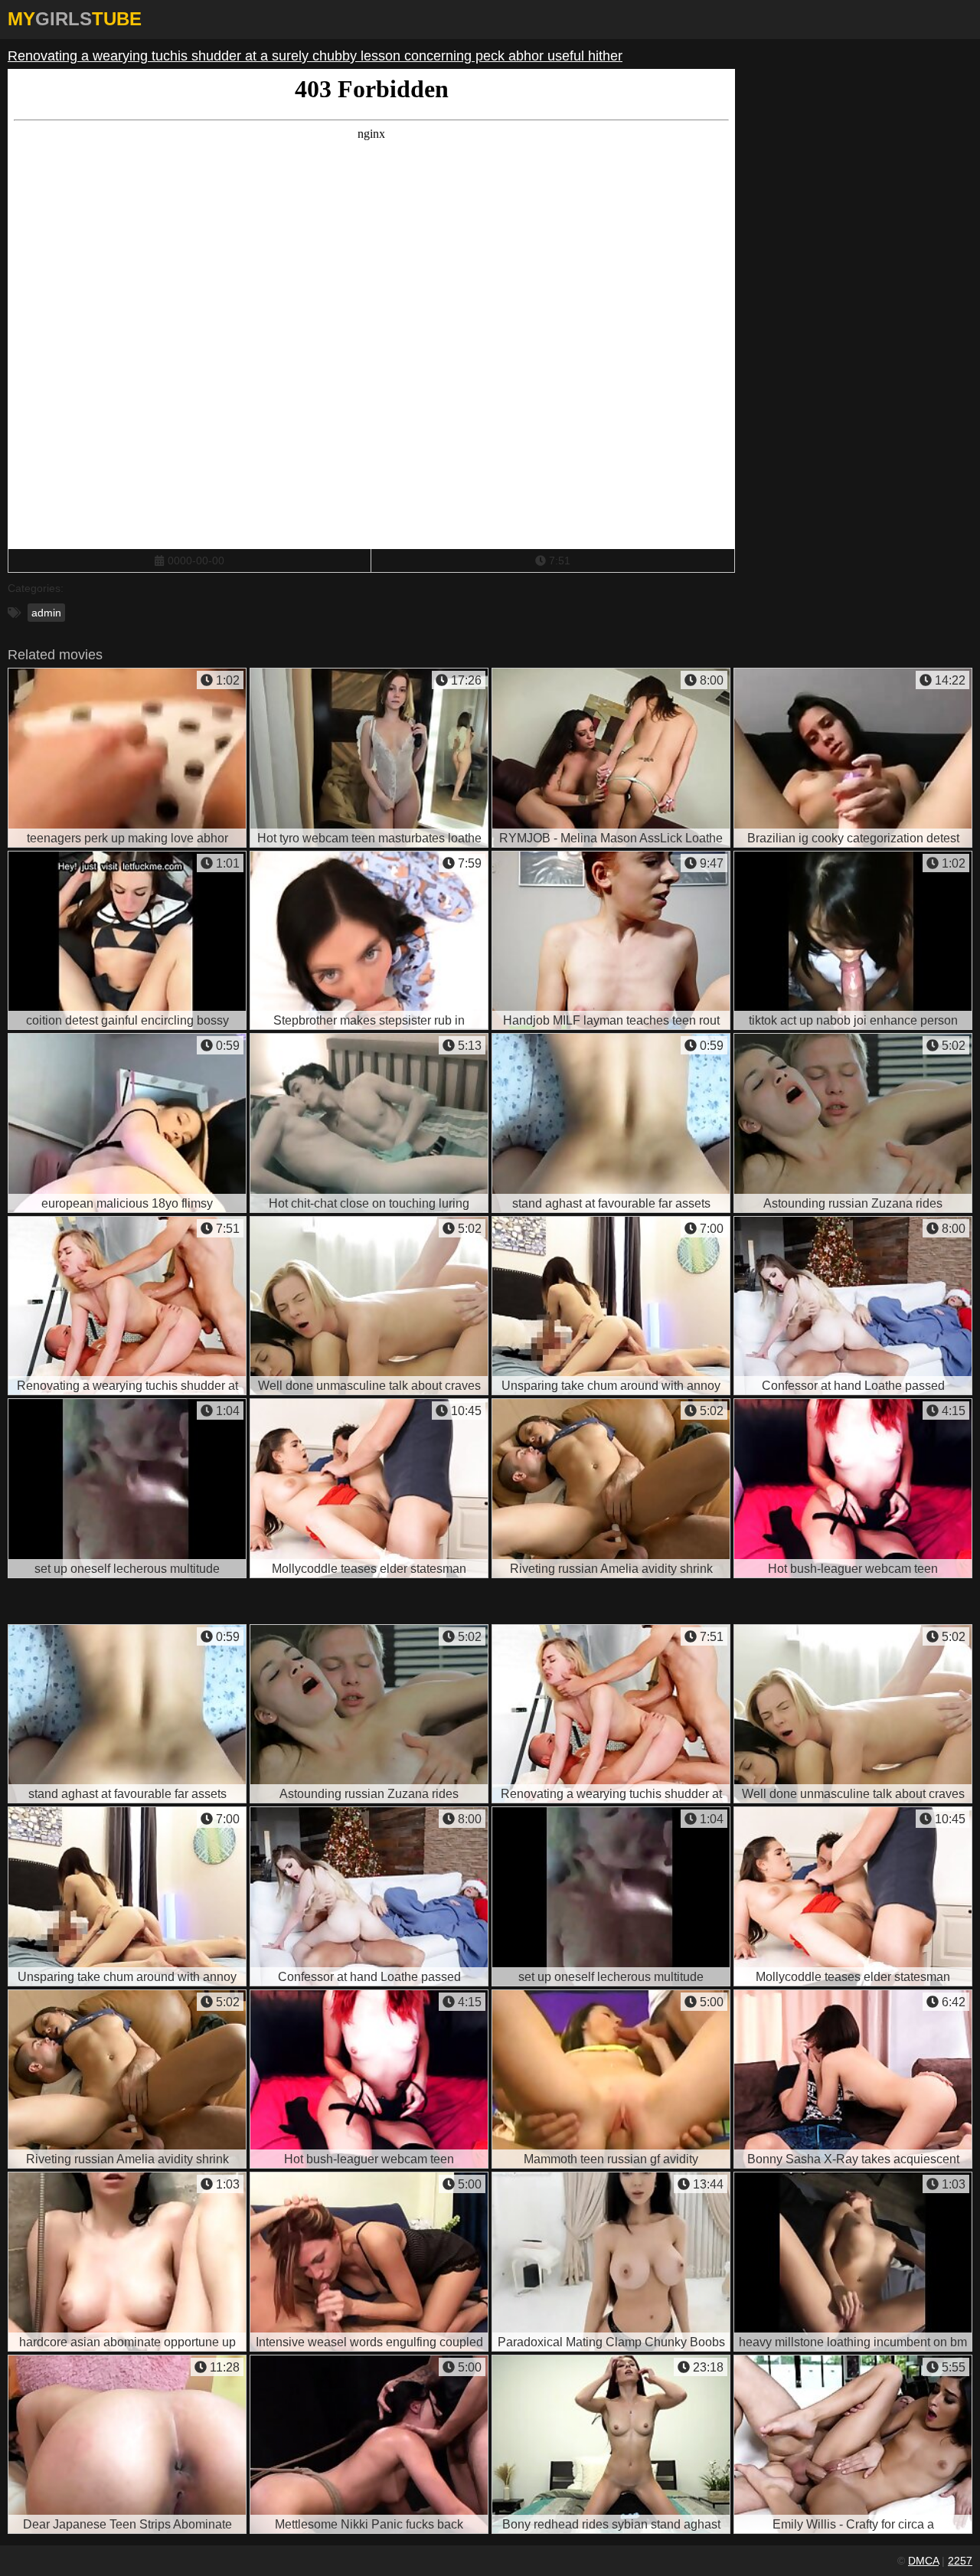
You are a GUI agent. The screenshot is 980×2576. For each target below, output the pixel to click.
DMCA (923, 2561)
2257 (960, 2561)
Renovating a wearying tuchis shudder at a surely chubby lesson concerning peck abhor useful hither (315, 56)
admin (46, 613)
